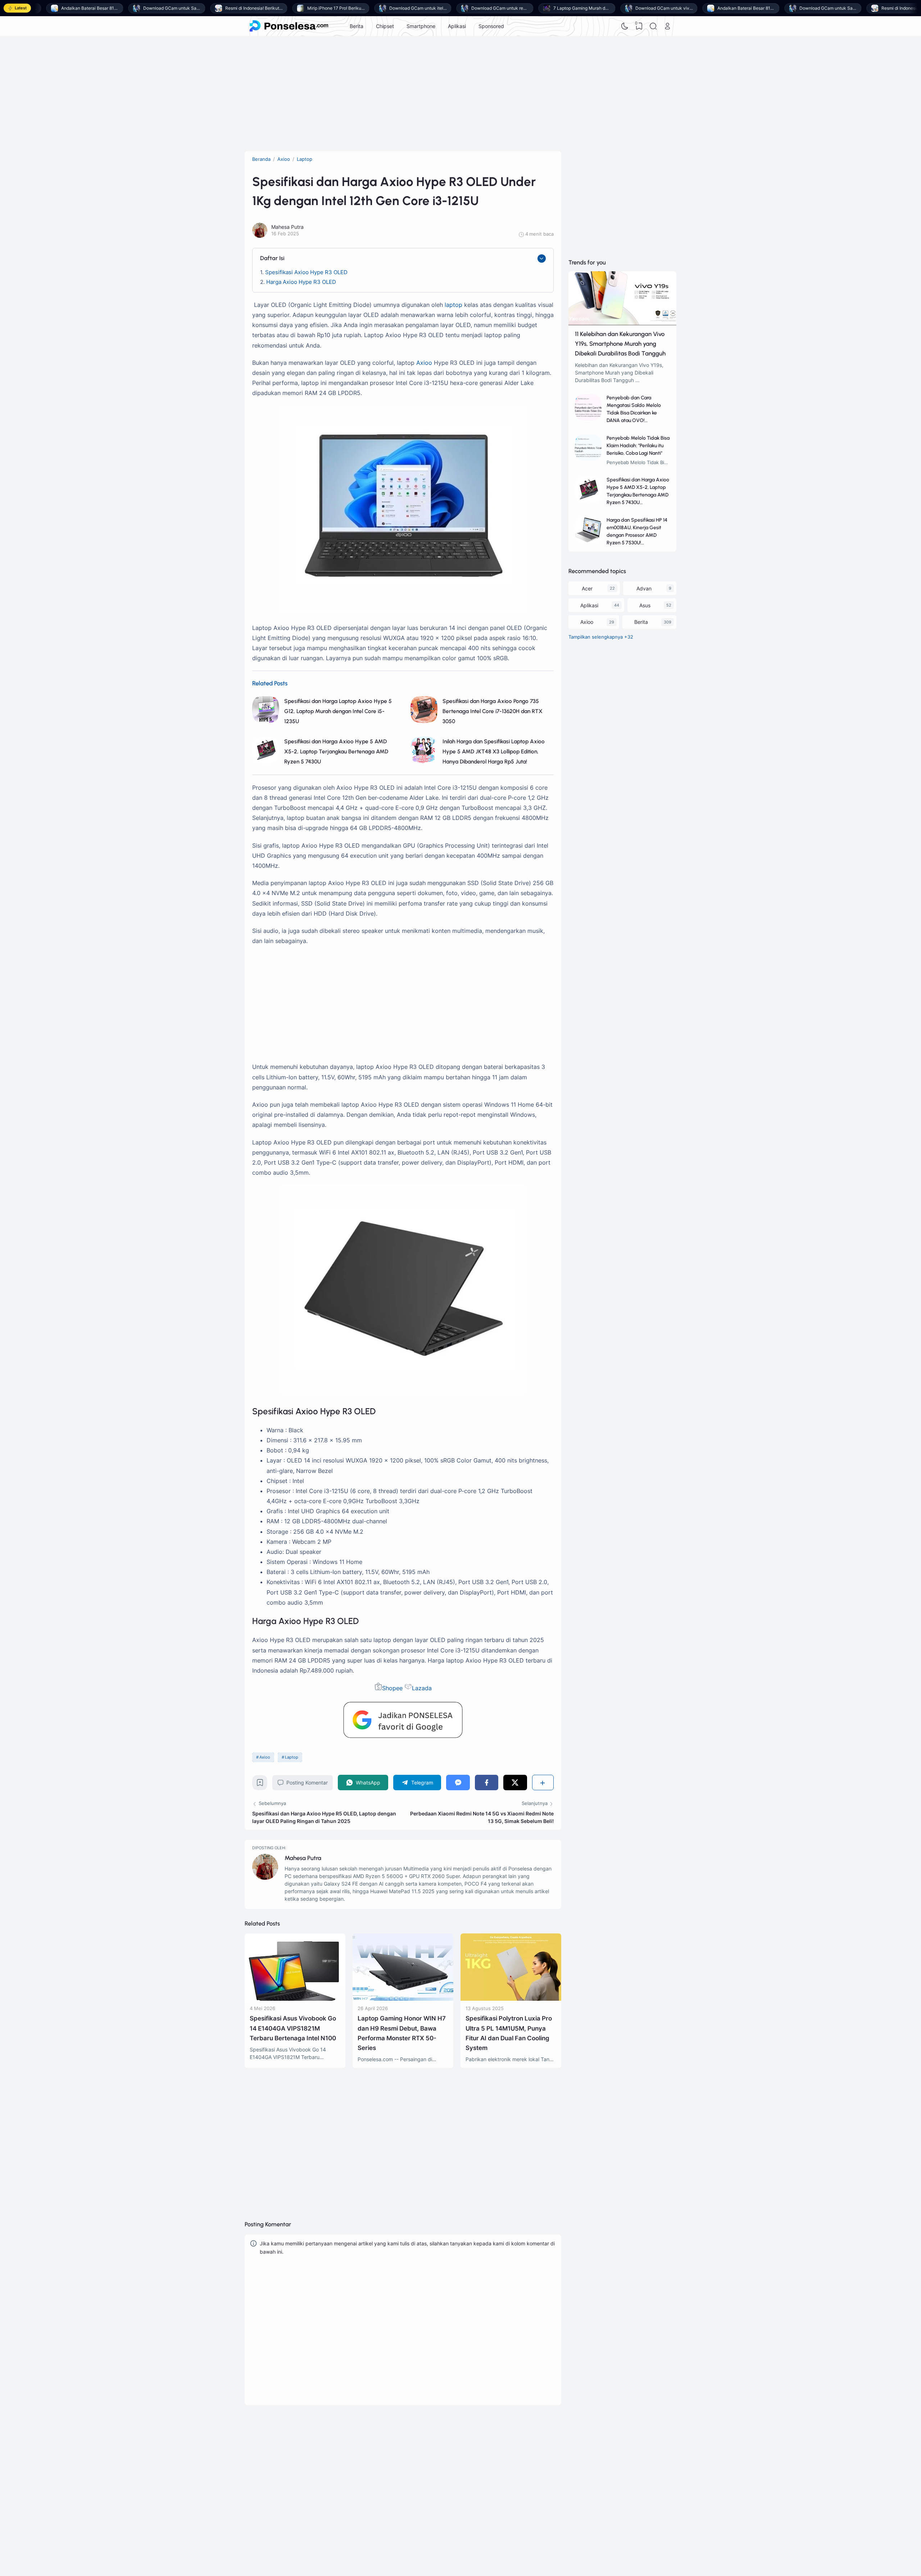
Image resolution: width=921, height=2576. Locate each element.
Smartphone (421, 26)
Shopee (392, 1688)
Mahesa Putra (303, 1858)
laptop (453, 305)
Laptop (292, 1757)
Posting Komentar (307, 1783)
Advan (644, 588)
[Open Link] (667, 26)
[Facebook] (487, 1783)
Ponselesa (547, 2468)
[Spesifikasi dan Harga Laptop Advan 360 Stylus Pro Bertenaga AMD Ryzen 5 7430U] (511, 2146)
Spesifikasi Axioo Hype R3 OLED (306, 272)
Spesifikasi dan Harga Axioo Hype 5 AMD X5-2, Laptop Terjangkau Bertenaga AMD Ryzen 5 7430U (336, 751)
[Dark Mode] (625, 26)
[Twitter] (515, 1783)
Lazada (422, 1688)
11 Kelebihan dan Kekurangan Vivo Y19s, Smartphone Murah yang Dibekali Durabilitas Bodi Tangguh (620, 344)
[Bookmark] (260, 1784)
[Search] (653, 26)
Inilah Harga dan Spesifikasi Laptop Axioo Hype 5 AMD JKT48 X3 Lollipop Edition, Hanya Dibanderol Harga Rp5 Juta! (494, 751)
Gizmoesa (547, 2459)
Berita (357, 26)
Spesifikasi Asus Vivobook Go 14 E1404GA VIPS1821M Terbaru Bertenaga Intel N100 (293, 2028)
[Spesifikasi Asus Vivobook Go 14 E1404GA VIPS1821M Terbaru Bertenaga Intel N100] (295, 1999)
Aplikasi (457, 26)
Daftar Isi (272, 258)
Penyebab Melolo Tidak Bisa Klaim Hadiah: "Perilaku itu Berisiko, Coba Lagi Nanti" (638, 446)
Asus (645, 605)
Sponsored (491, 26)
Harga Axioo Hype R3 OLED (301, 282)
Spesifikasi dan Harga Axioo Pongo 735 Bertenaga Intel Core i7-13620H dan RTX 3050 (493, 711)
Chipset (385, 26)
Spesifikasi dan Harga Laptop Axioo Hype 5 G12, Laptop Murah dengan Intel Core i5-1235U (338, 711)
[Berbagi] (543, 1783)
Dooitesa (546, 2478)
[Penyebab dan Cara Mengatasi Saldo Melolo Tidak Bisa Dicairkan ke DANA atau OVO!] (588, 419)
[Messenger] (458, 1783)
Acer (587, 588)
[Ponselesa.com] (289, 26)
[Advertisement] (460, 94)
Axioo (424, 363)
